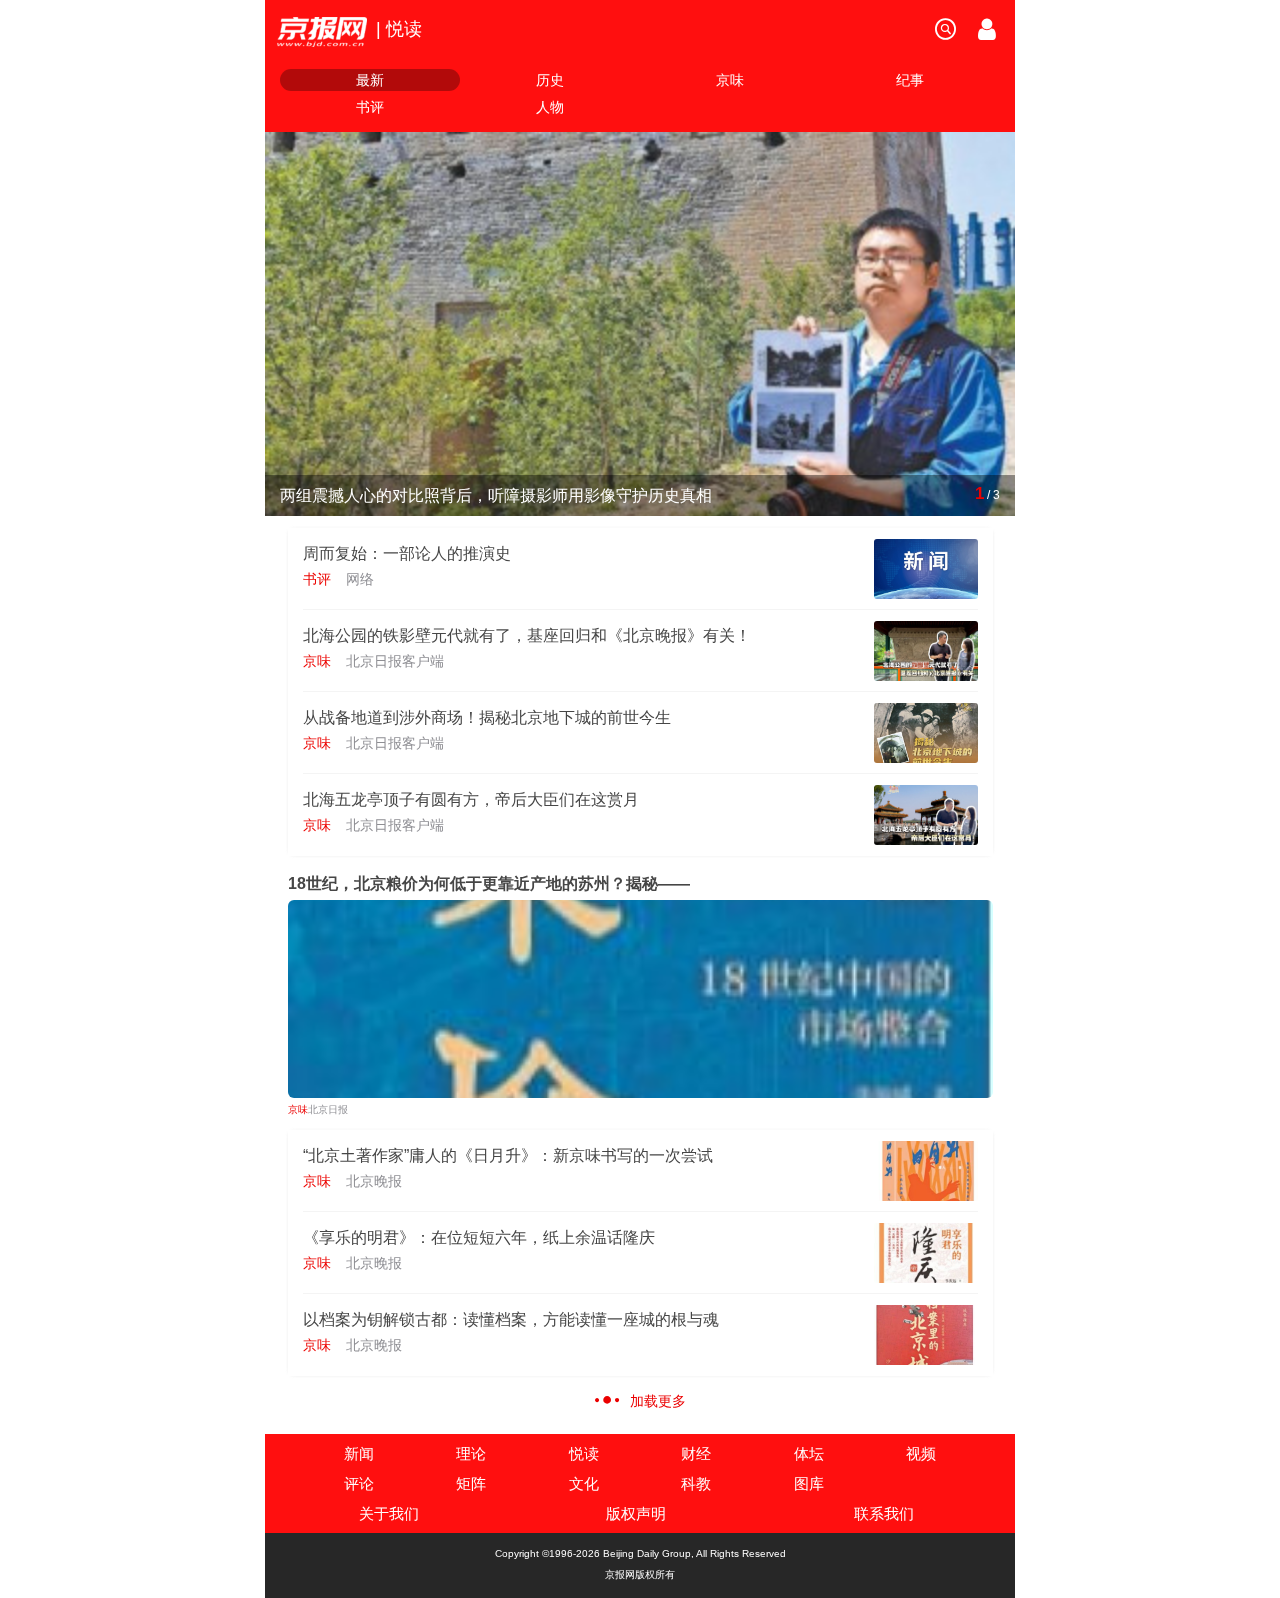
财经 (696, 1453)
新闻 (359, 1453)
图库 (809, 1483)
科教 (696, 1483)
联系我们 (884, 1513)
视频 (921, 1453)
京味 (730, 80)
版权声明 (636, 1513)
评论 (359, 1483)
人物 (550, 107)
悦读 (584, 1453)
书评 (370, 107)
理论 (471, 1453)
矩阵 (471, 1483)
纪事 (910, 80)
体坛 (809, 1453)
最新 (370, 80)
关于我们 (389, 1513)
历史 (550, 80)
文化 (584, 1483)
